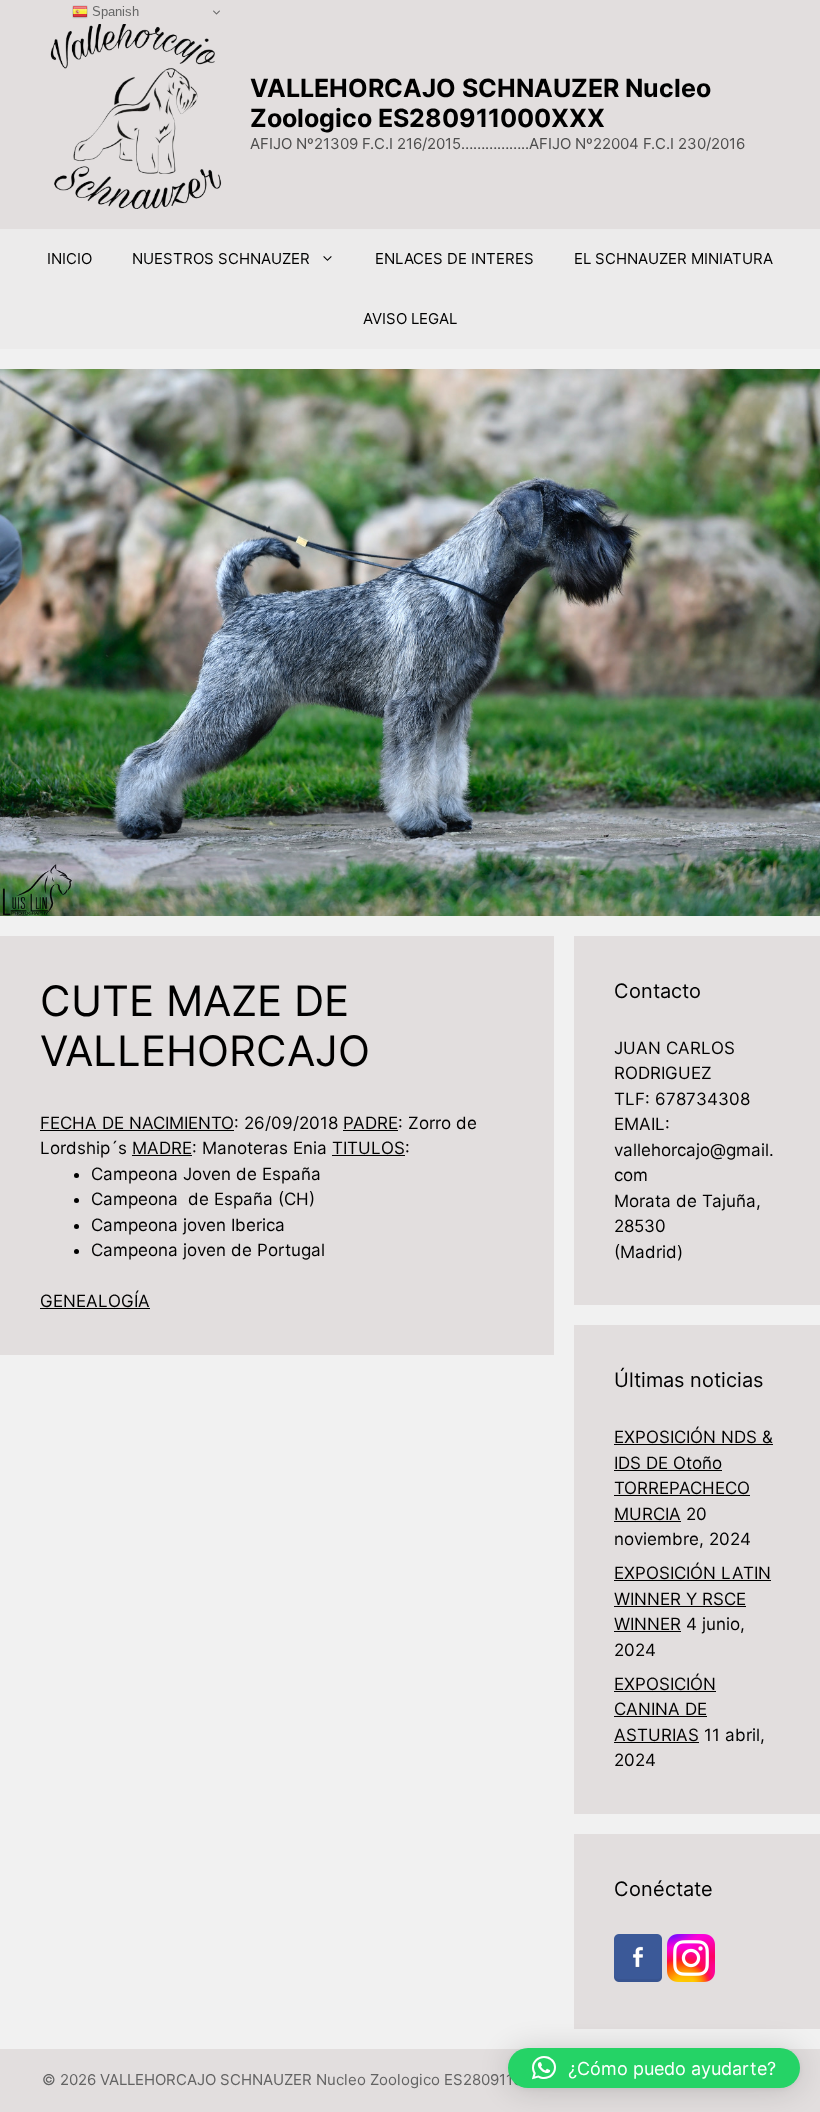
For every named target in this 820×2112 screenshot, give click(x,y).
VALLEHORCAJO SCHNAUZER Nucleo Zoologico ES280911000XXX (480, 103)
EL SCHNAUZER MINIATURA (673, 258)
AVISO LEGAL (410, 318)
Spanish (113, 11)
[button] (654, 2068)
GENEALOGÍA (95, 1301)
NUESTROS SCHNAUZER (221, 258)
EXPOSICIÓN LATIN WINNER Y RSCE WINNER (692, 1598)
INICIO (69, 258)
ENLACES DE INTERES (454, 258)
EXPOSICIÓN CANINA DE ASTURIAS (665, 1709)
